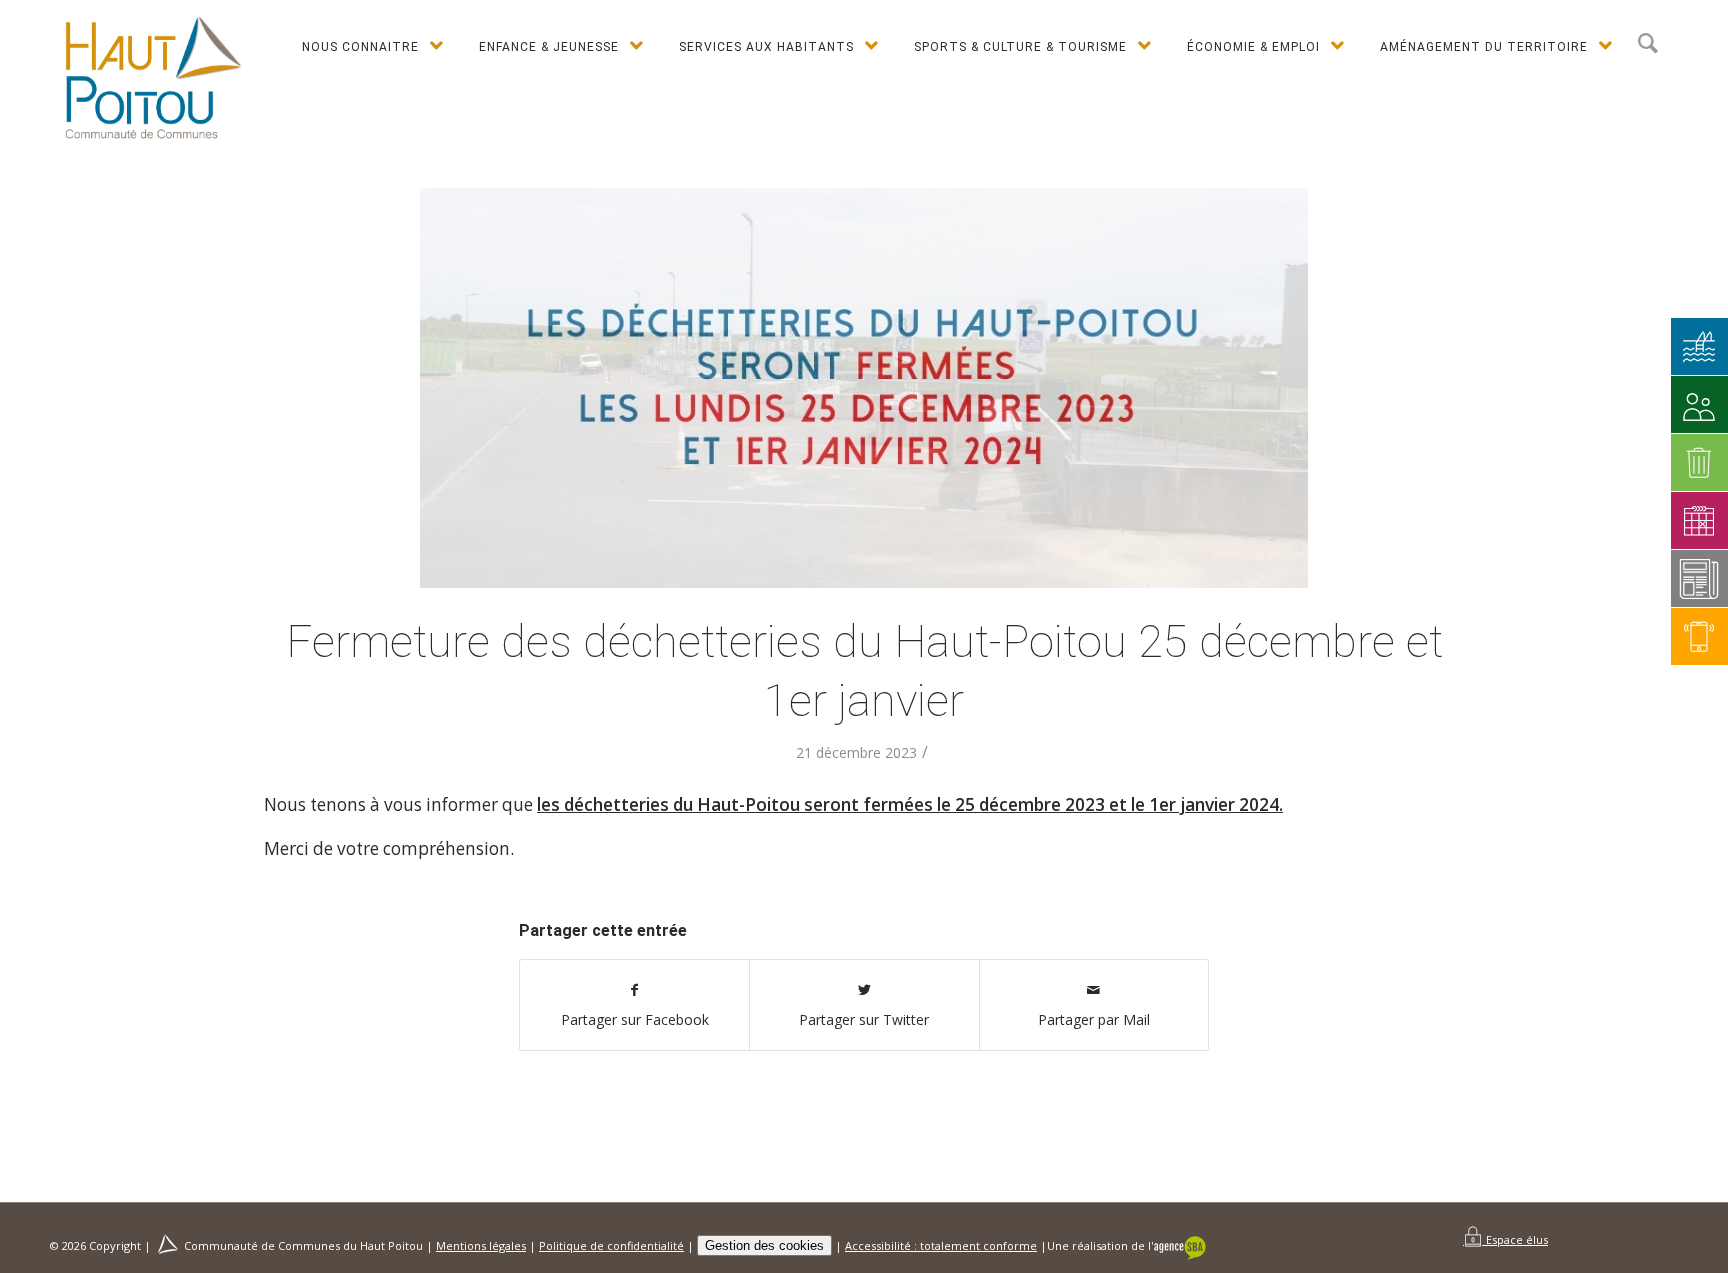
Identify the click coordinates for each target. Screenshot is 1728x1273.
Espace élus (1515, 1239)
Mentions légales (481, 1245)
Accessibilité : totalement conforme (941, 1245)
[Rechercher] (1648, 44)
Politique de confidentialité (611, 1245)
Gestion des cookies (764, 1245)
